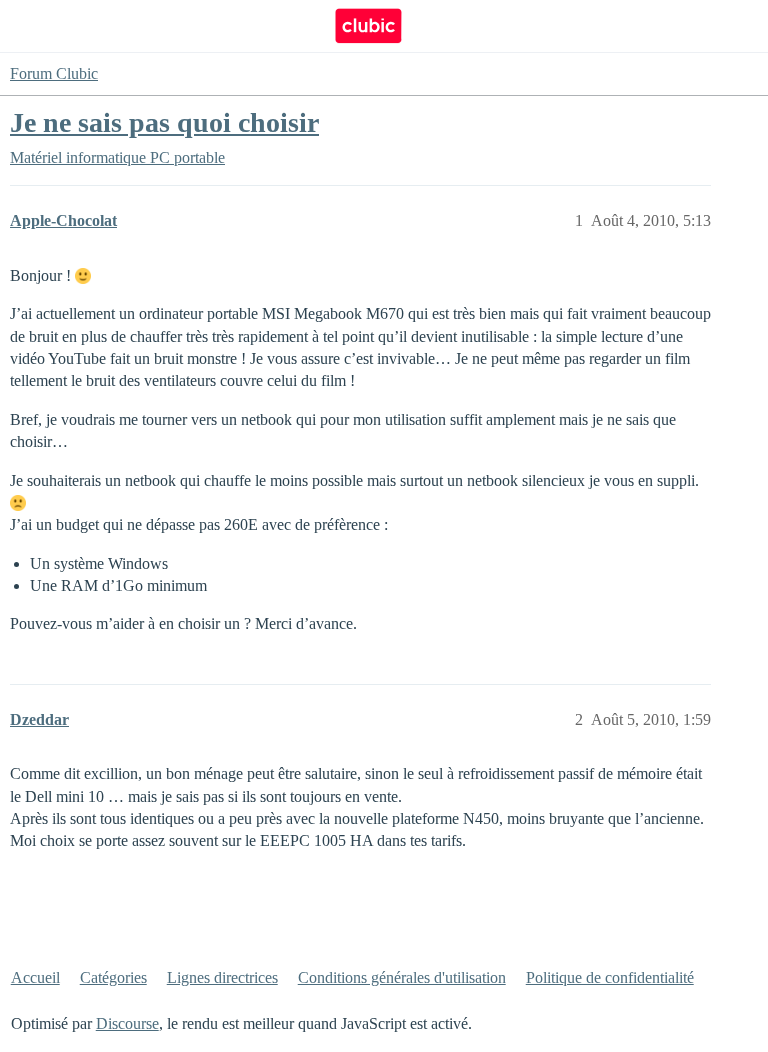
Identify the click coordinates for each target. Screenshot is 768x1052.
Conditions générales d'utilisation (402, 977)
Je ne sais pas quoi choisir (164, 122)
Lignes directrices (222, 977)
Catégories (113, 977)
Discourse (127, 1023)
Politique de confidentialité (610, 977)
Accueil (35, 977)
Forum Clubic (54, 73)
